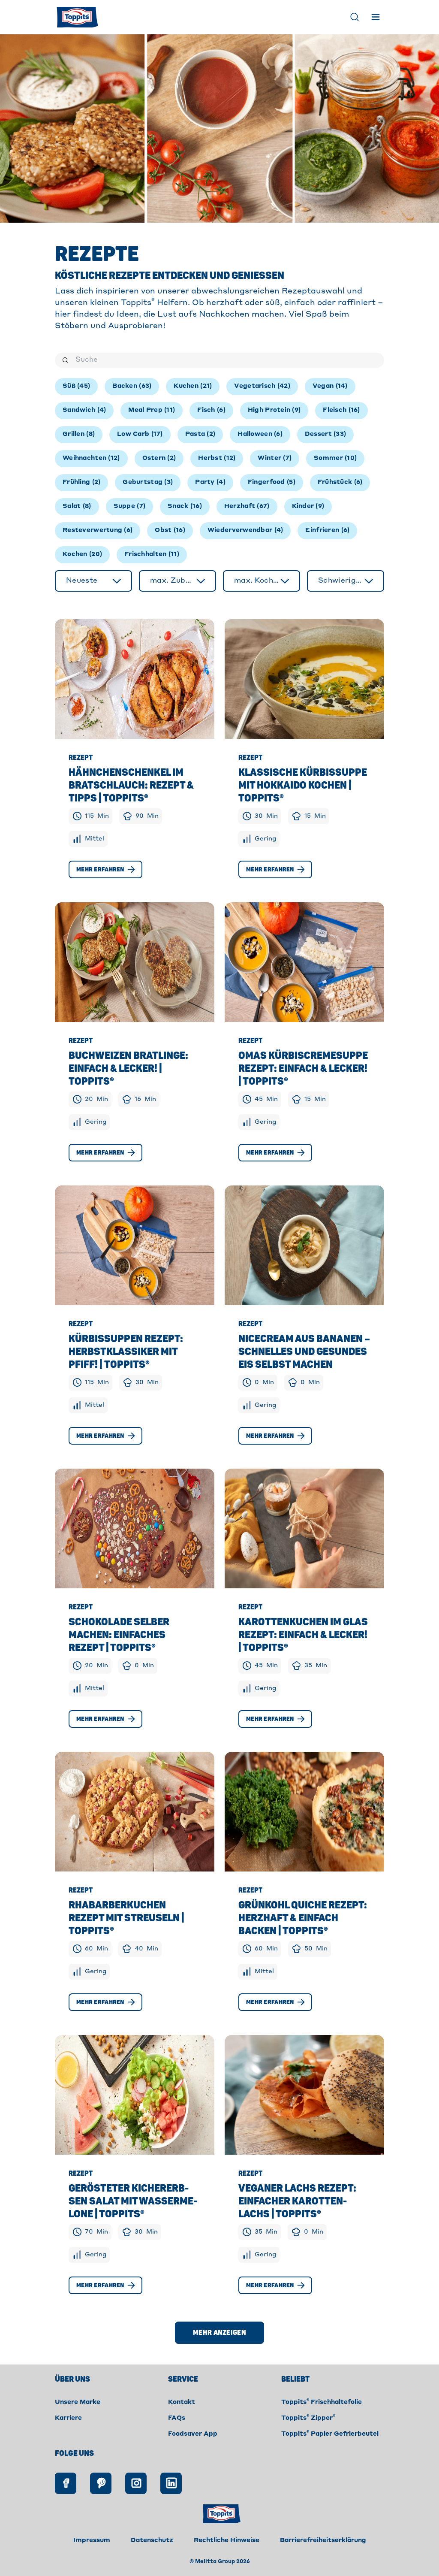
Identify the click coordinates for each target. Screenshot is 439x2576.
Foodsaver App (193, 2434)
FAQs (177, 2418)
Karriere (68, 2418)
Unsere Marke (78, 2402)
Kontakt (182, 2402)
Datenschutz (152, 2540)
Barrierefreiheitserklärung (323, 2540)
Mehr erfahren (100, 869)
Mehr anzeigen (219, 2333)
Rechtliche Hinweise (227, 2540)
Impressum (92, 2540)
